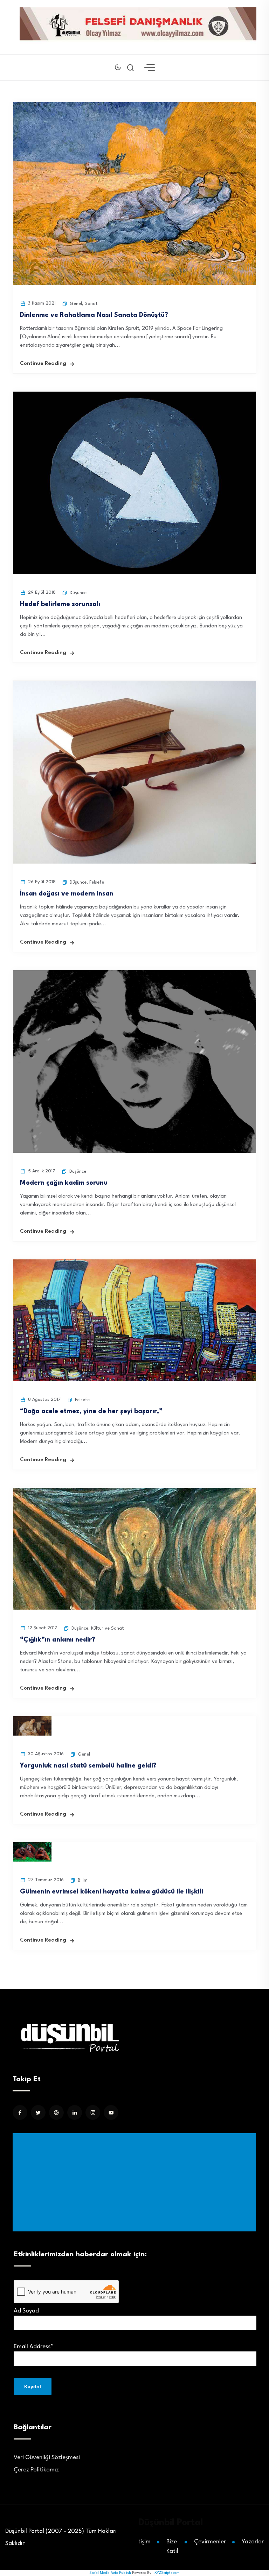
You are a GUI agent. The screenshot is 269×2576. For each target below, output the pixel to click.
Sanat (91, 304)
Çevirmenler (210, 2542)
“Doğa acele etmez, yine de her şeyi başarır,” (91, 1411)
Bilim (83, 1880)
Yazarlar (253, 2542)
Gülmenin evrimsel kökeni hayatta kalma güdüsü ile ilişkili (112, 1892)
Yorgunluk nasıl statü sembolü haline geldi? (88, 1766)
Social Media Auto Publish (110, 2573)
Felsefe (97, 882)
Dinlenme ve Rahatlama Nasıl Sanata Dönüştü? (94, 315)
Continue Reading (43, 364)
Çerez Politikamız (36, 2470)
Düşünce (78, 593)
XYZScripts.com (167, 2573)
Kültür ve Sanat (108, 1628)
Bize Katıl (172, 2547)
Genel (76, 304)
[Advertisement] (136, 2182)
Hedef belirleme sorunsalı (60, 604)
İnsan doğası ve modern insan (67, 894)
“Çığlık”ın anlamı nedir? (58, 1640)
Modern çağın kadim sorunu (64, 1183)
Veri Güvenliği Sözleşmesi (47, 2458)
